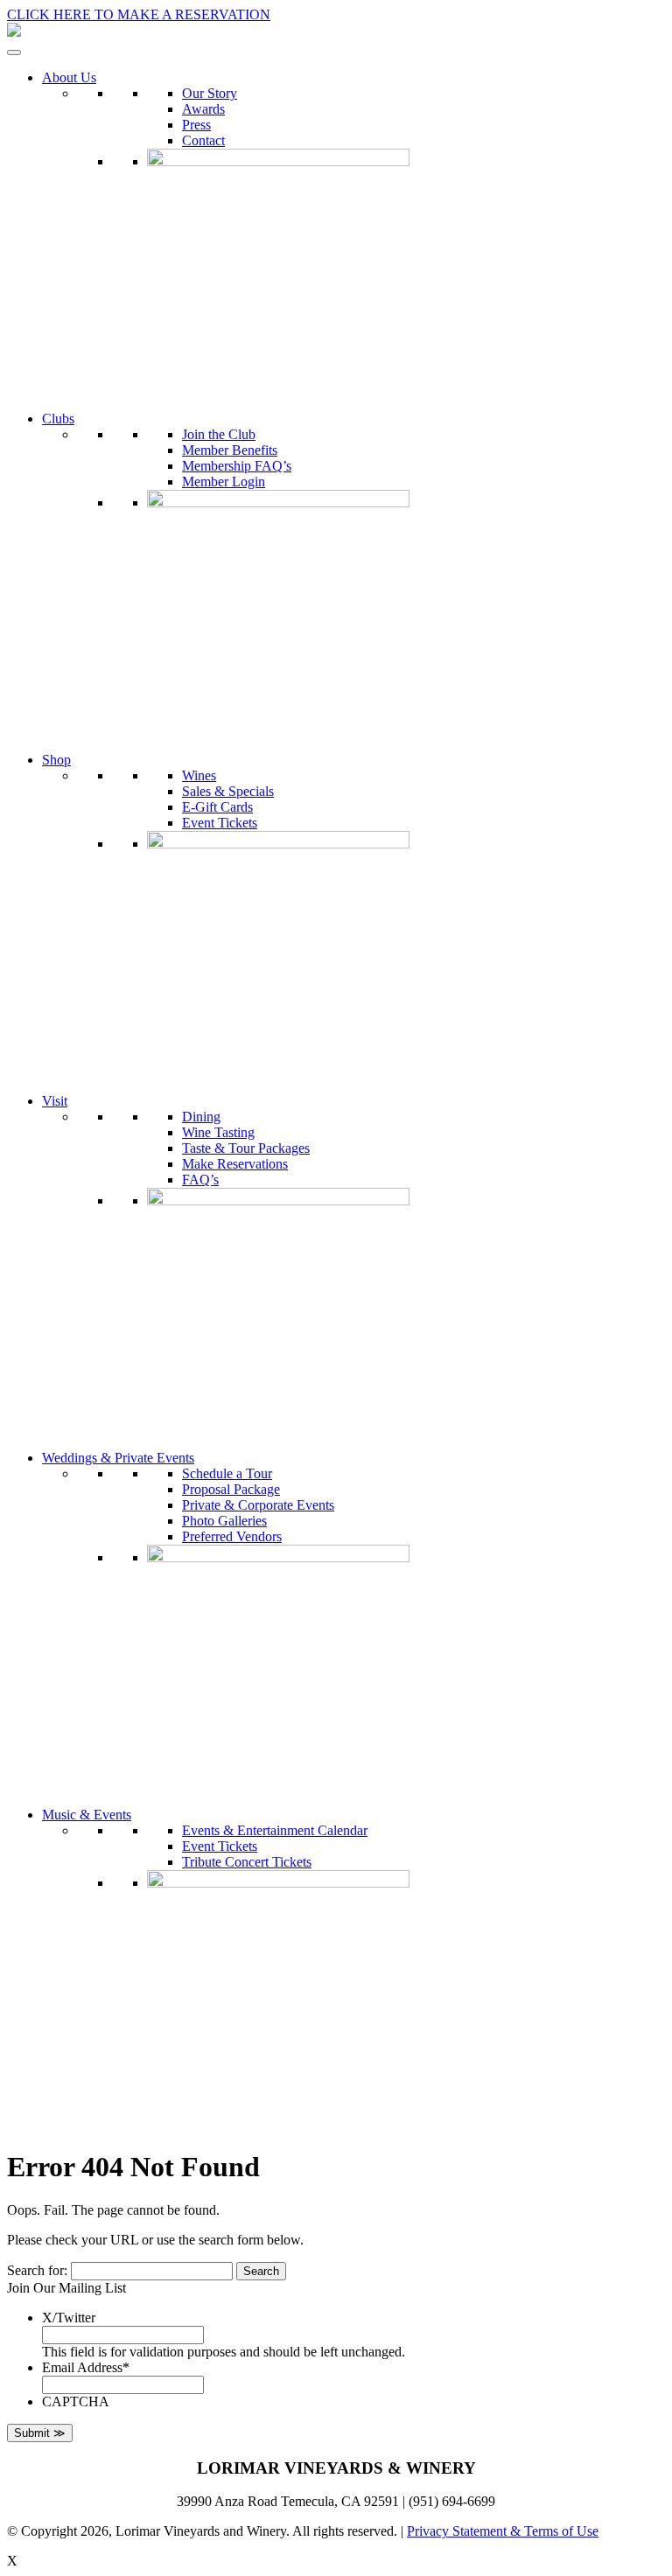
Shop (56, 760)
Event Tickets (220, 823)
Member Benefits (230, 450)
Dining (201, 1117)
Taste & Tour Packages (246, 1148)
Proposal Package (231, 1489)
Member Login (224, 482)
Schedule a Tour (227, 1473)
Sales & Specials (228, 791)
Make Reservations (235, 1164)
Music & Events (87, 1815)
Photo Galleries (224, 1521)
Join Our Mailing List (66, 2288)
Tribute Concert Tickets (247, 1862)
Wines (199, 775)
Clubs (58, 419)
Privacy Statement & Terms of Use (503, 2531)
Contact (203, 140)
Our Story (210, 93)
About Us (69, 77)
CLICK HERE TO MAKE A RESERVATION (139, 14)
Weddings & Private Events (118, 1458)
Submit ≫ (40, 2433)
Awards (203, 109)
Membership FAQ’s (237, 466)
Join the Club (219, 434)
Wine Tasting (218, 1132)
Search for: (37, 2270)
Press (196, 125)
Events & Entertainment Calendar (275, 1830)
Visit (55, 1101)
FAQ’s (200, 1180)
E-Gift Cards (217, 807)
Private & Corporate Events (258, 1505)
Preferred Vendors (232, 1536)
